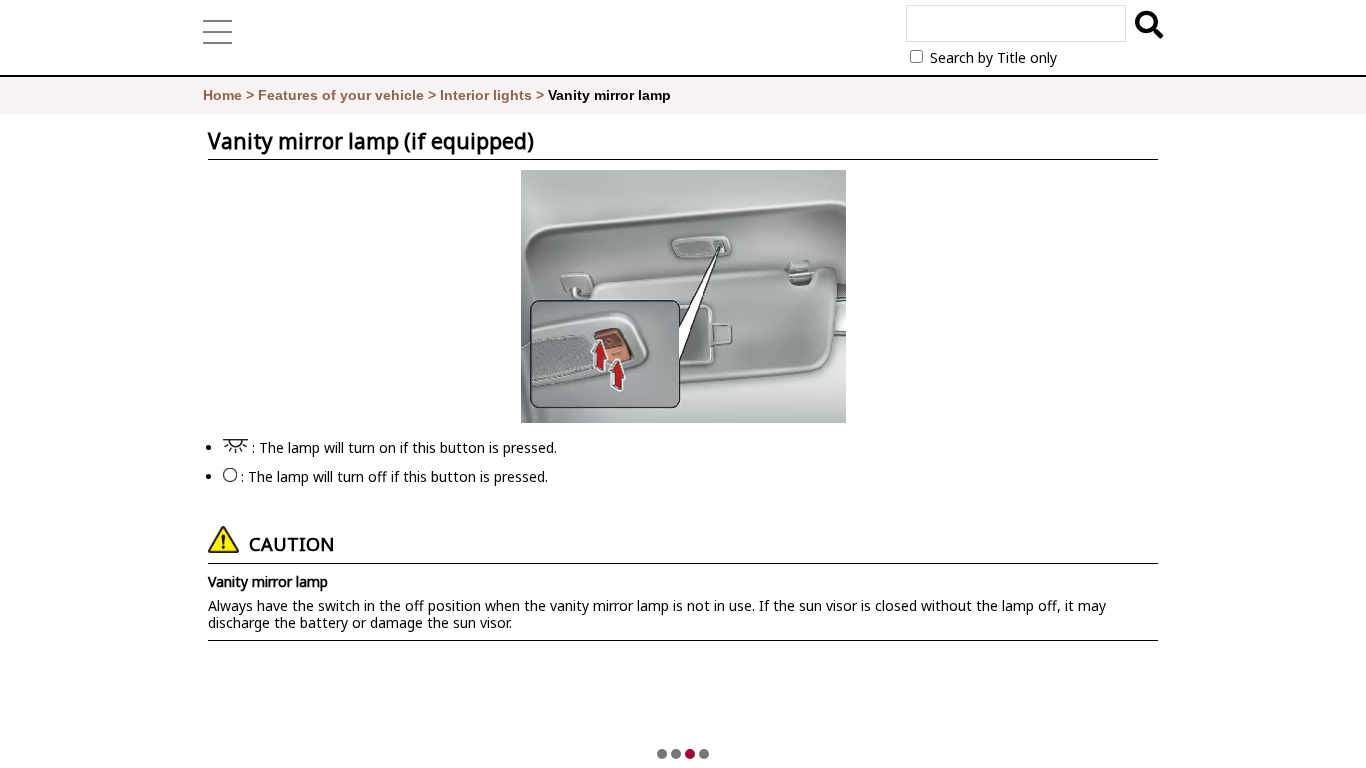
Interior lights (486, 95)
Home (222, 95)
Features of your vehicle (341, 95)
